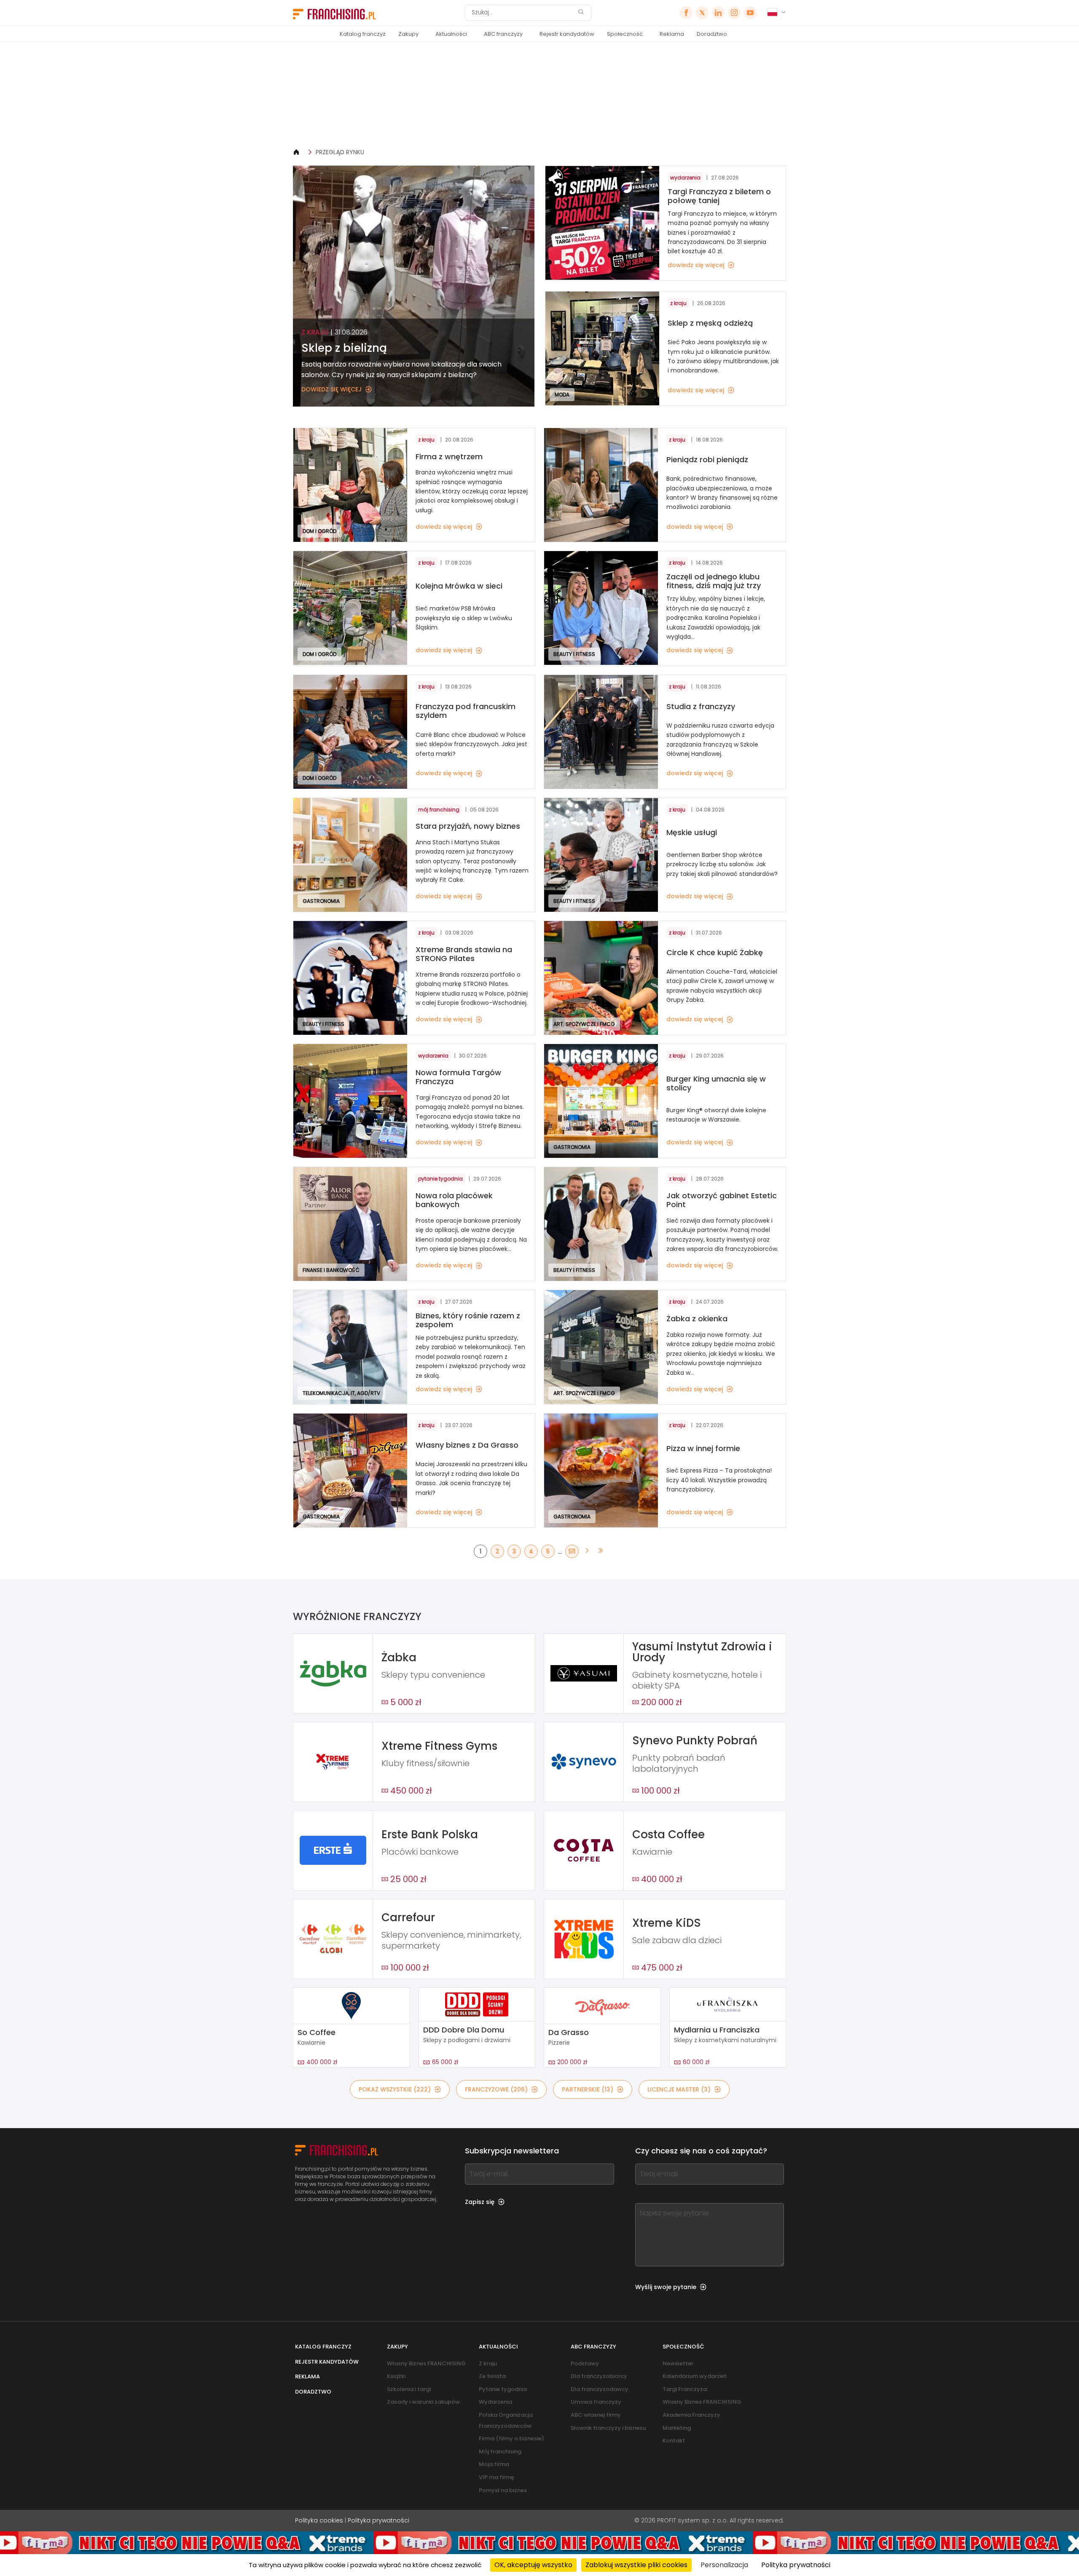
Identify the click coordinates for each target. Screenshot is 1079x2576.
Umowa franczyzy (596, 2402)
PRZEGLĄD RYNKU (340, 152)
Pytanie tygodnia (503, 2389)
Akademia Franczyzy (691, 2415)
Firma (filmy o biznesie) (511, 2438)
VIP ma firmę (497, 2477)
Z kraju (488, 2363)
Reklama (672, 34)
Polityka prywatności (378, 2520)
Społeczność (625, 34)
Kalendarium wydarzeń (695, 2376)
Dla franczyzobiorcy (599, 2376)
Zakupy (408, 34)
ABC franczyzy (503, 34)
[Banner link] (539, 95)
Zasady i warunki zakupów (423, 2402)
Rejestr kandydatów (567, 34)
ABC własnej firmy (596, 2415)
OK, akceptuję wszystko (533, 2565)
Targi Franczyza (685, 2389)
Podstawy (585, 2363)
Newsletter (678, 2363)
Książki (396, 2376)
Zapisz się (480, 2202)
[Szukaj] (581, 13)
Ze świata (492, 2376)
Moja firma (494, 2464)
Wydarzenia (495, 2402)
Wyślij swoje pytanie (666, 2287)
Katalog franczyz (363, 34)
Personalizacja (724, 2565)
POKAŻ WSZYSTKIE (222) (395, 2089)
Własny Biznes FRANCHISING (426, 2363)
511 (572, 1551)
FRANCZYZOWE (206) (496, 2089)
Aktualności (451, 34)
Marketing (677, 2428)
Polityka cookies (319, 2520)
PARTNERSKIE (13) (588, 2089)
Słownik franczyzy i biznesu (608, 2428)
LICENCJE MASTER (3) (679, 2089)
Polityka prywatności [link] (796, 2565)
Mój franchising (500, 2451)
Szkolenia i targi (409, 2389)
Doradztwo (712, 34)
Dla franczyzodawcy (600, 2389)
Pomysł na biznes (503, 2490)
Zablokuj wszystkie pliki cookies (636, 2565)
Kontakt (674, 2441)
